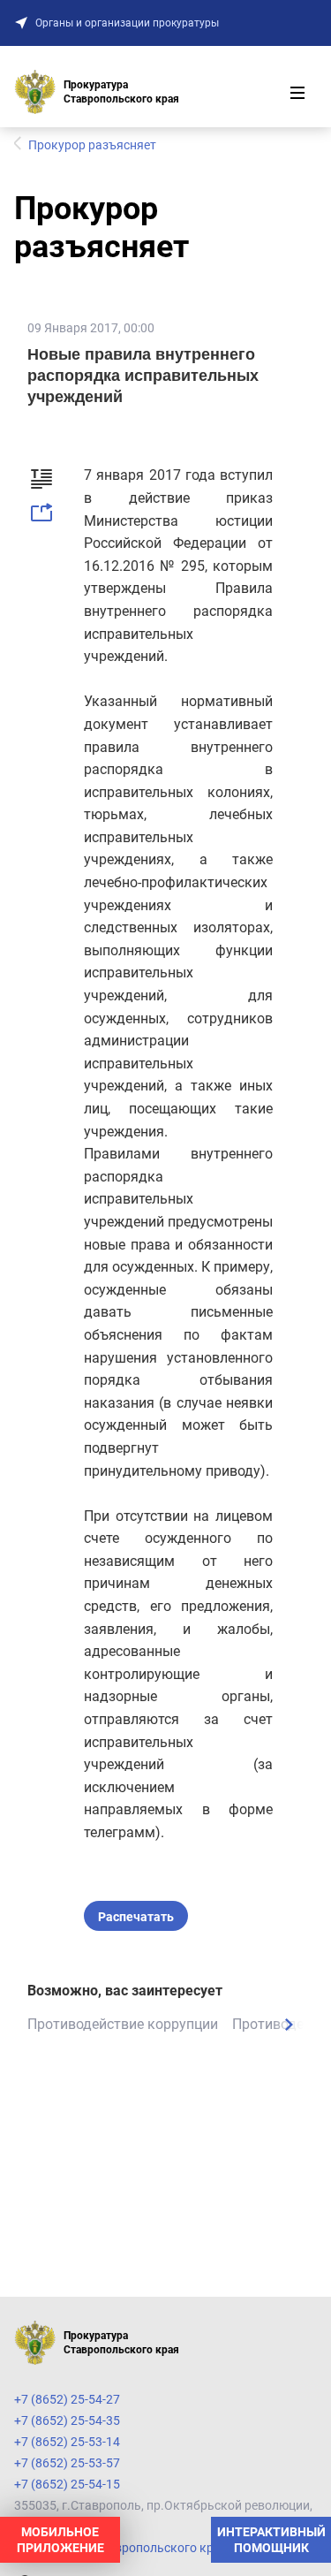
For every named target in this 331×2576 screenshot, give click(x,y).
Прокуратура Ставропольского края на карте (147, 2548)
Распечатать (136, 1917)
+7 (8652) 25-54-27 (67, 2399)
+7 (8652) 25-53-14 (67, 2442)
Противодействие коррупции (123, 2024)
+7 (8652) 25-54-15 (67, 2484)
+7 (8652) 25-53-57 (67, 2463)
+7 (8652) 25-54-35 (67, 2420)
